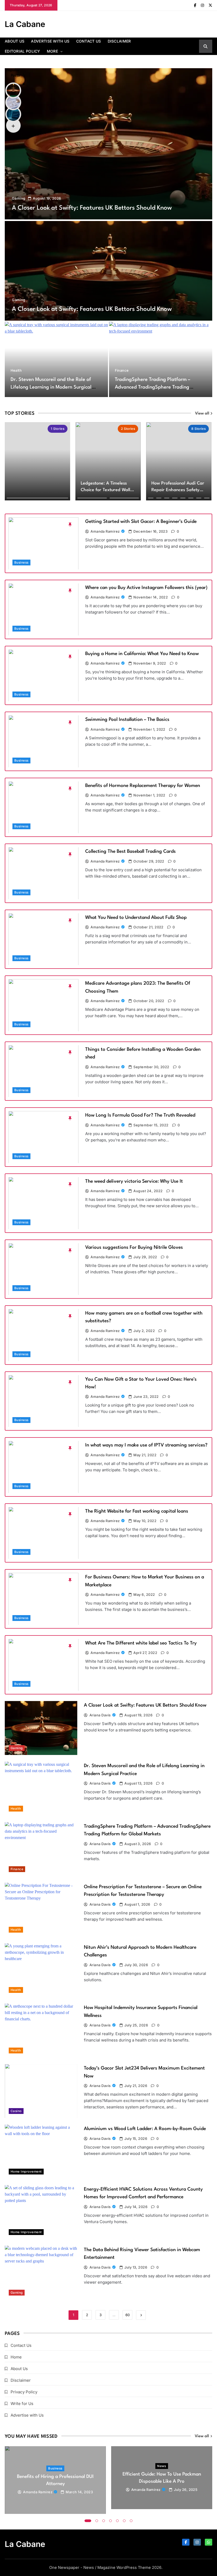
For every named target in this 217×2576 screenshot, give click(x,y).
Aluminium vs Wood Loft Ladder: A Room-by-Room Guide (145, 2129)
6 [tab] (124, 2521)
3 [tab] (104, 2521)
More (52, 51)
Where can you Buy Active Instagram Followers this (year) (146, 588)
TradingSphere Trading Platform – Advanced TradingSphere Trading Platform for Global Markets (153, 387)
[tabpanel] (55, 2480)
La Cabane (25, 24)
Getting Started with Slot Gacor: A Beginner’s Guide (141, 522)
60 (128, 2315)
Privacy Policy (24, 2392)
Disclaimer (119, 41)
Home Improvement (26, 2172)
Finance (122, 370)
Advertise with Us (50, 41)
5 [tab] (117, 2521)
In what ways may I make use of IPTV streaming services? (146, 1445)
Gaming (19, 198)
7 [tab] (131, 2521)
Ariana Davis (100, 1715)
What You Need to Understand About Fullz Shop (136, 918)
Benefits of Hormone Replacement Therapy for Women (143, 786)
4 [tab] (111, 2521)
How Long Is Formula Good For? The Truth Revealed (140, 1115)
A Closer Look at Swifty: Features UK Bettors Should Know (92, 208)
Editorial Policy (22, 51)
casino (16, 2111)
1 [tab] (88, 2521)
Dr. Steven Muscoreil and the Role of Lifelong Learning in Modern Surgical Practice (51, 387)
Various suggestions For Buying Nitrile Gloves (134, 1247)
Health (16, 370)
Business (21, 563)
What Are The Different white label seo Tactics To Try (141, 1643)
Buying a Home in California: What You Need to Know (142, 654)
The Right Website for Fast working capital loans (137, 1511)
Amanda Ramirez (105, 531)
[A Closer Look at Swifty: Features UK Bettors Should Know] (108, 144)
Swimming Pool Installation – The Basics (127, 720)
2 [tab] (97, 2521)
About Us (15, 41)
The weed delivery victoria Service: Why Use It (134, 1181)
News (162, 2466)
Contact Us (89, 41)
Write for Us (22, 2404)
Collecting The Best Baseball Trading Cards (130, 851)
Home (16, 2357)
